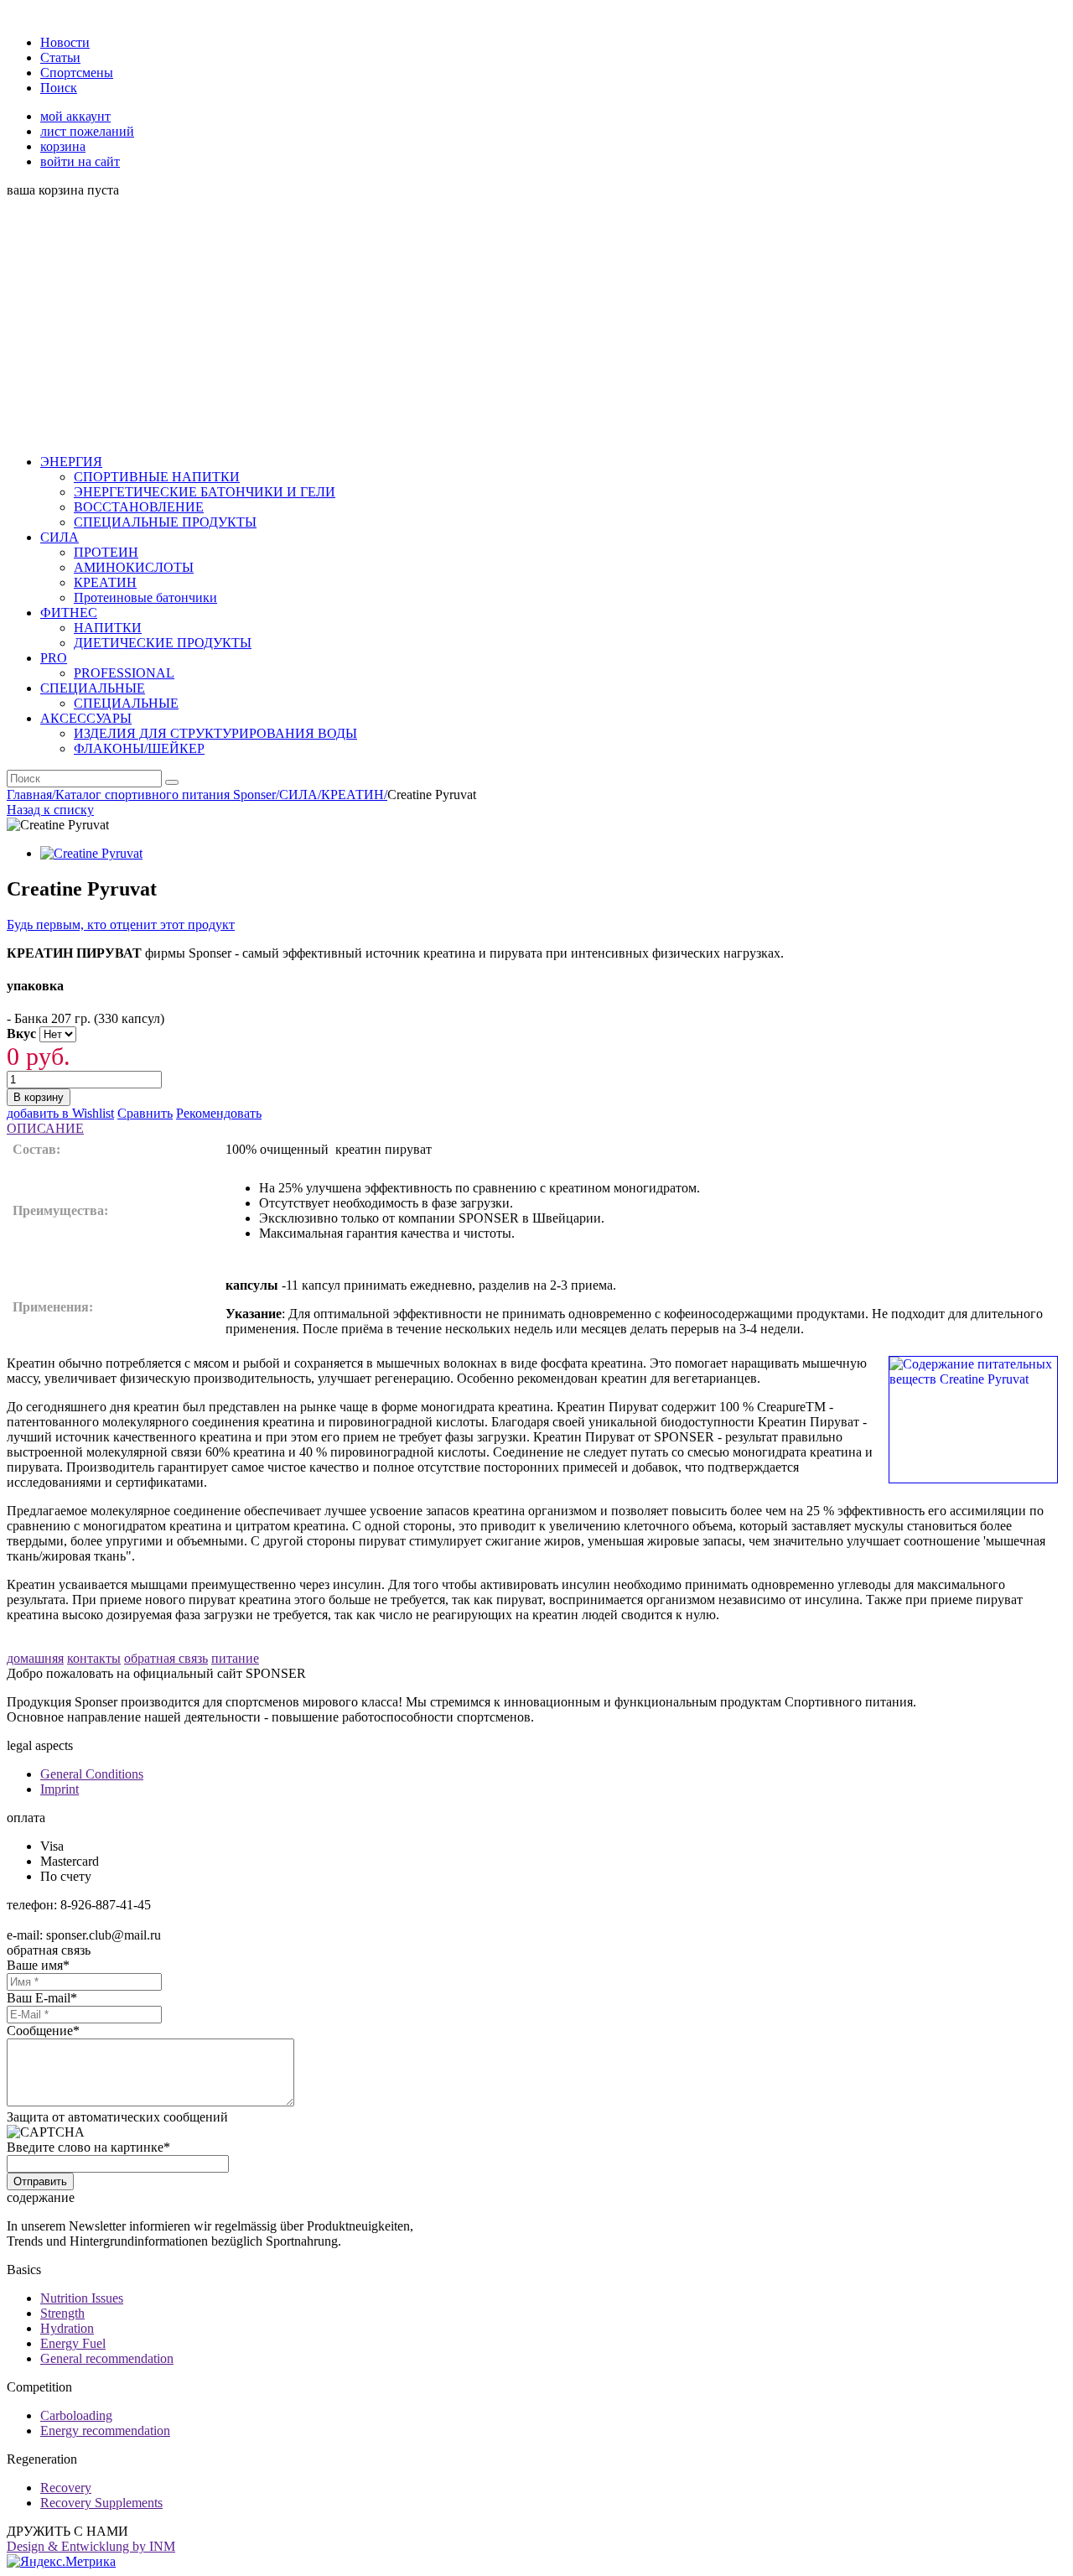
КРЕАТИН (105, 582)
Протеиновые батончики (145, 597)
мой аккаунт (75, 116)
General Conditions (92, 1774)
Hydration (67, 2328)
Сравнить (145, 1113)
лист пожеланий (87, 131)
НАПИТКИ (108, 628)
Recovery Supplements (101, 2503)
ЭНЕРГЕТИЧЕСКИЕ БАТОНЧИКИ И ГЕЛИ (205, 492)
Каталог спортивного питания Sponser (167, 795)
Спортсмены (77, 73)
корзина (63, 146)
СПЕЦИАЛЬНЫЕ (126, 703)
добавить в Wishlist (60, 1113)
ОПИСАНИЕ (45, 1128)
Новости (65, 42)
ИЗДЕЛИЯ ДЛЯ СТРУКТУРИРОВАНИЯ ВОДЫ (215, 733)
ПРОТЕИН (106, 552)
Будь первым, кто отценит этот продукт (121, 924)
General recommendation (107, 2358)
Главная (31, 795)
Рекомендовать (219, 1113)
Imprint (60, 1789)
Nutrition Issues (82, 2298)
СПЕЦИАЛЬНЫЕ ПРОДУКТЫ (165, 522)
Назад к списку (50, 810)
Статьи (60, 57)
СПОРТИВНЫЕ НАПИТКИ (157, 477)
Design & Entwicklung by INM (91, 2546)
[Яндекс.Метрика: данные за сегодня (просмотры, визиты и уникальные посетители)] (61, 2562)
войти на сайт (80, 161)
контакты (94, 1658)
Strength (62, 2313)
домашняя (35, 1658)
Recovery (66, 2488)
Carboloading (76, 2415)
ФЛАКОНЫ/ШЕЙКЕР (139, 748)
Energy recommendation (105, 2431)
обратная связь (166, 1658)
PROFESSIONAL (124, 673)
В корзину (39, 1097)
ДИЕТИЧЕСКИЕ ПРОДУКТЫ (163, 643)
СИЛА (300, 795)
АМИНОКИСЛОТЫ (134, 567)
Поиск (59, 88)
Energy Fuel (73, 2343)
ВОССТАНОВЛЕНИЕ (139, 507)
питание (235, 1658)
